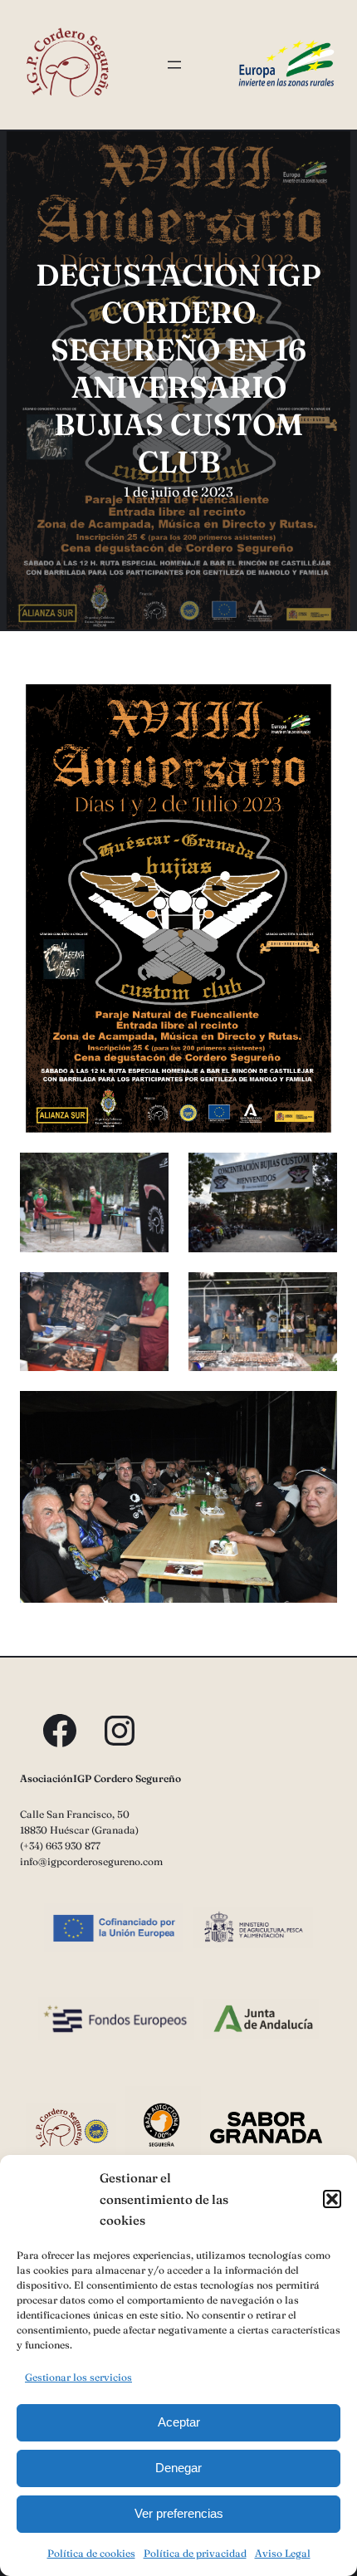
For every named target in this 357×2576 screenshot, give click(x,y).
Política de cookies (91, 2553)
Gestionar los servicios (78, 2377)
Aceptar (179, 2422)
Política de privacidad (195, 2553)
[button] (332, 2199)
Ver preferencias (179, 2513)
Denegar (178, 2468)
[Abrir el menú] (174, 65)
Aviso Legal (283, 2553)
